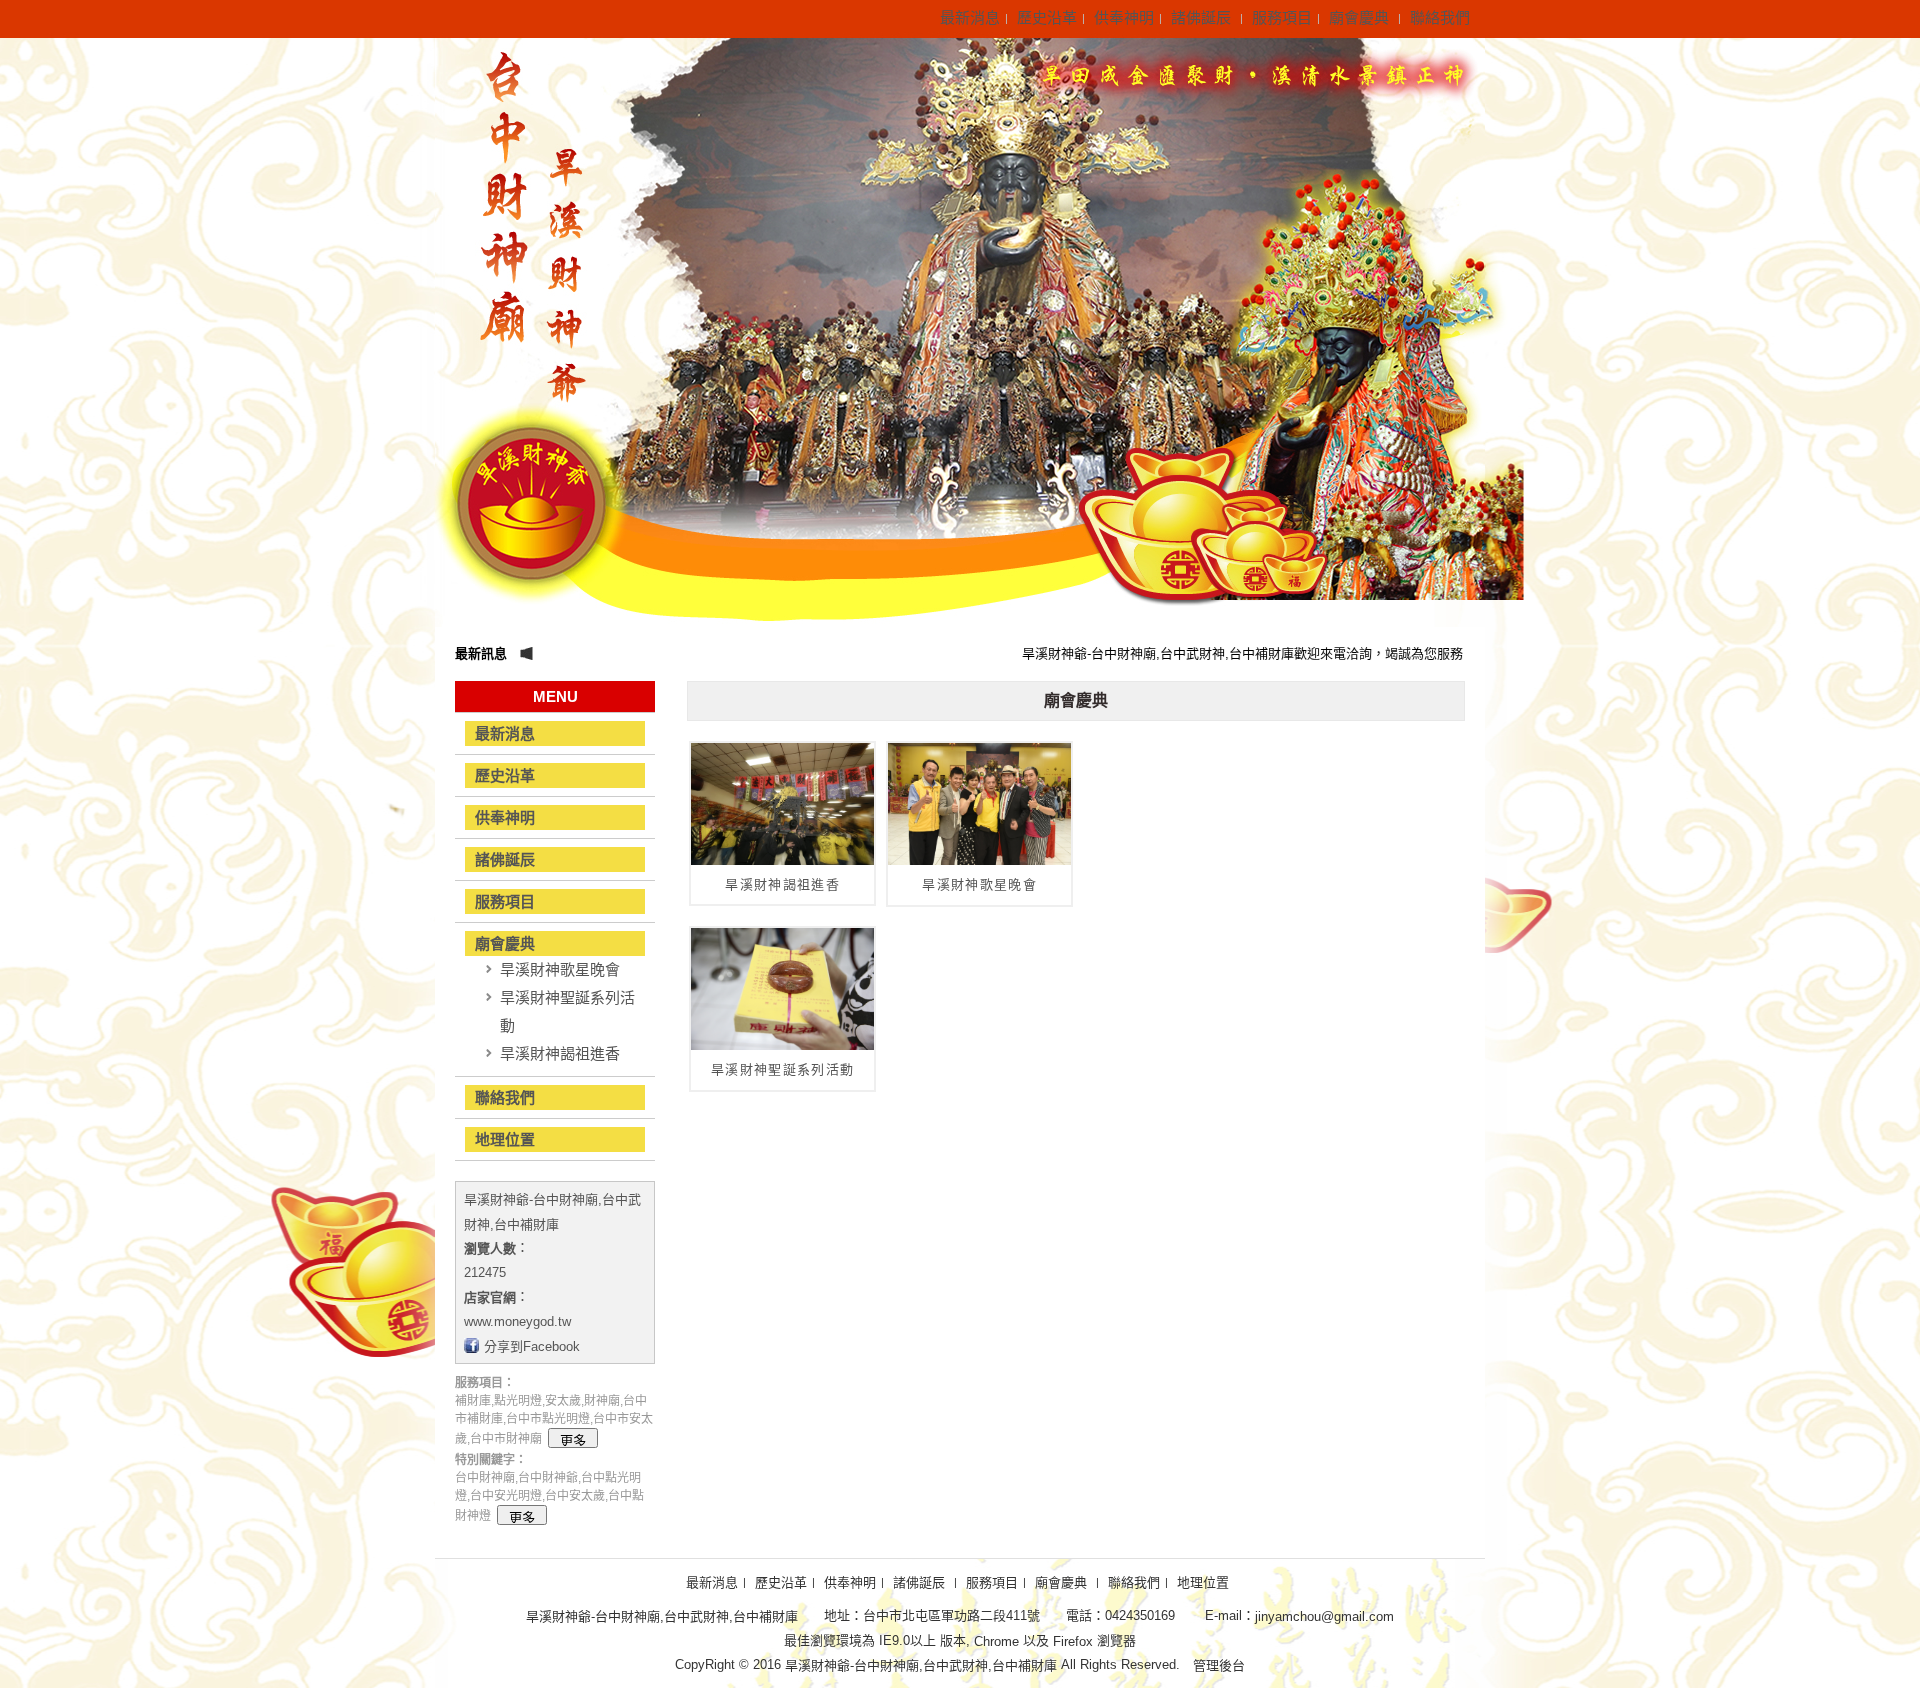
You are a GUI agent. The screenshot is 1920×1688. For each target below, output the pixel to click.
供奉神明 (1124, 17)
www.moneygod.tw (517, 1321)
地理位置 (505, 1139)
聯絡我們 (1440, 17)
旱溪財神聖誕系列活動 (567, 1011)
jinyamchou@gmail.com (1324, 1616)
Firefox (1073, 1640)
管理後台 (1219, 1665)
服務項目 (1282, 17)
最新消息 (970, 17)
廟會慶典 (1361, 17)
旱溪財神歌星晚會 (560, 969)
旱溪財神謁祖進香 (560, 1053)
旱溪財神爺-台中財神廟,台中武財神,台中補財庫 (662, 1616)
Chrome (996, 1640)
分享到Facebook (532, 1345)
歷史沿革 (1047, 17)
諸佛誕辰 (1203, 17)
